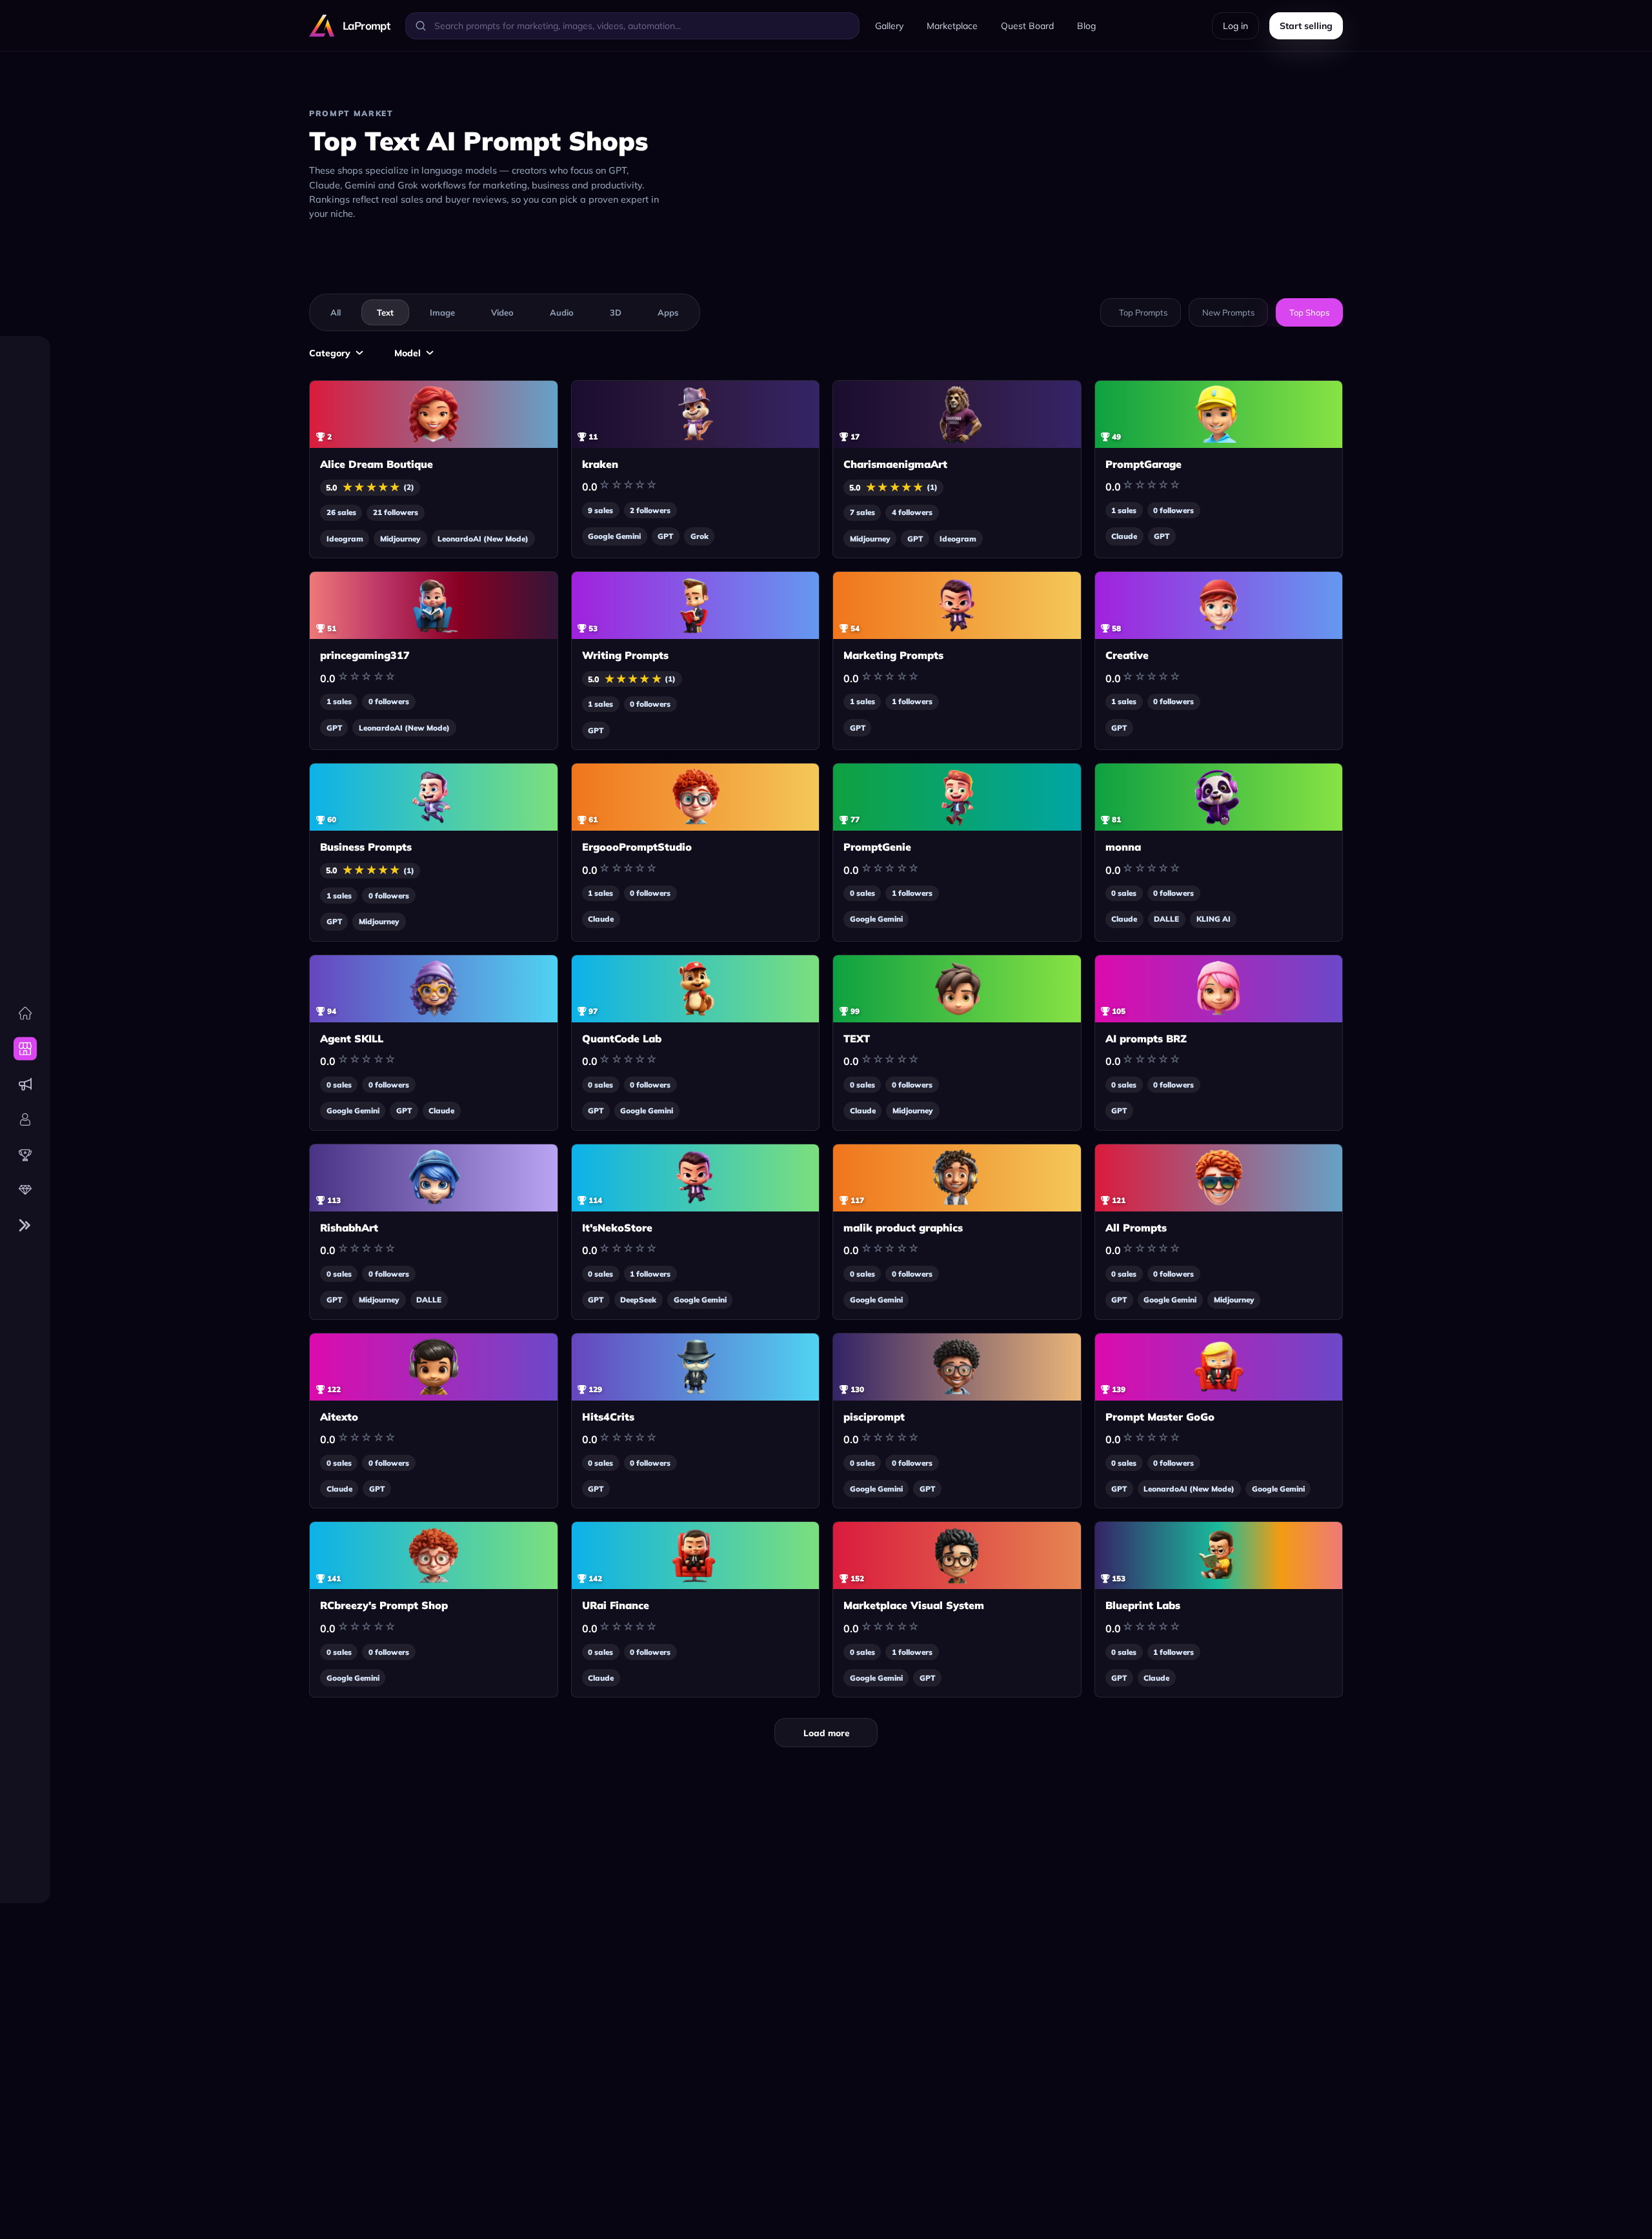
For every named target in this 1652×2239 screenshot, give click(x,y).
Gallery (889, 26)
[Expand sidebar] (25, 1226)
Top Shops (1309, 312)
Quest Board (1027, 26)
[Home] (25, 1013)
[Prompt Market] (25, 1049)
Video (502, 312)
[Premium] (25, 1190)
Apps (668, 312)
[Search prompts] (421, 26)
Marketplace (952, 26)
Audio (562, 312)
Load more (826, 1733)
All (336, 312)
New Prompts (1228, 312)
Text (385, 312)
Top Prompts (1143, 312)
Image (442, 312)
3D (616, 312)
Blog (1086, 26)
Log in (1235, 26)
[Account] (25, 1119)
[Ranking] (25, 1155)
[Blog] (25, 1084)
